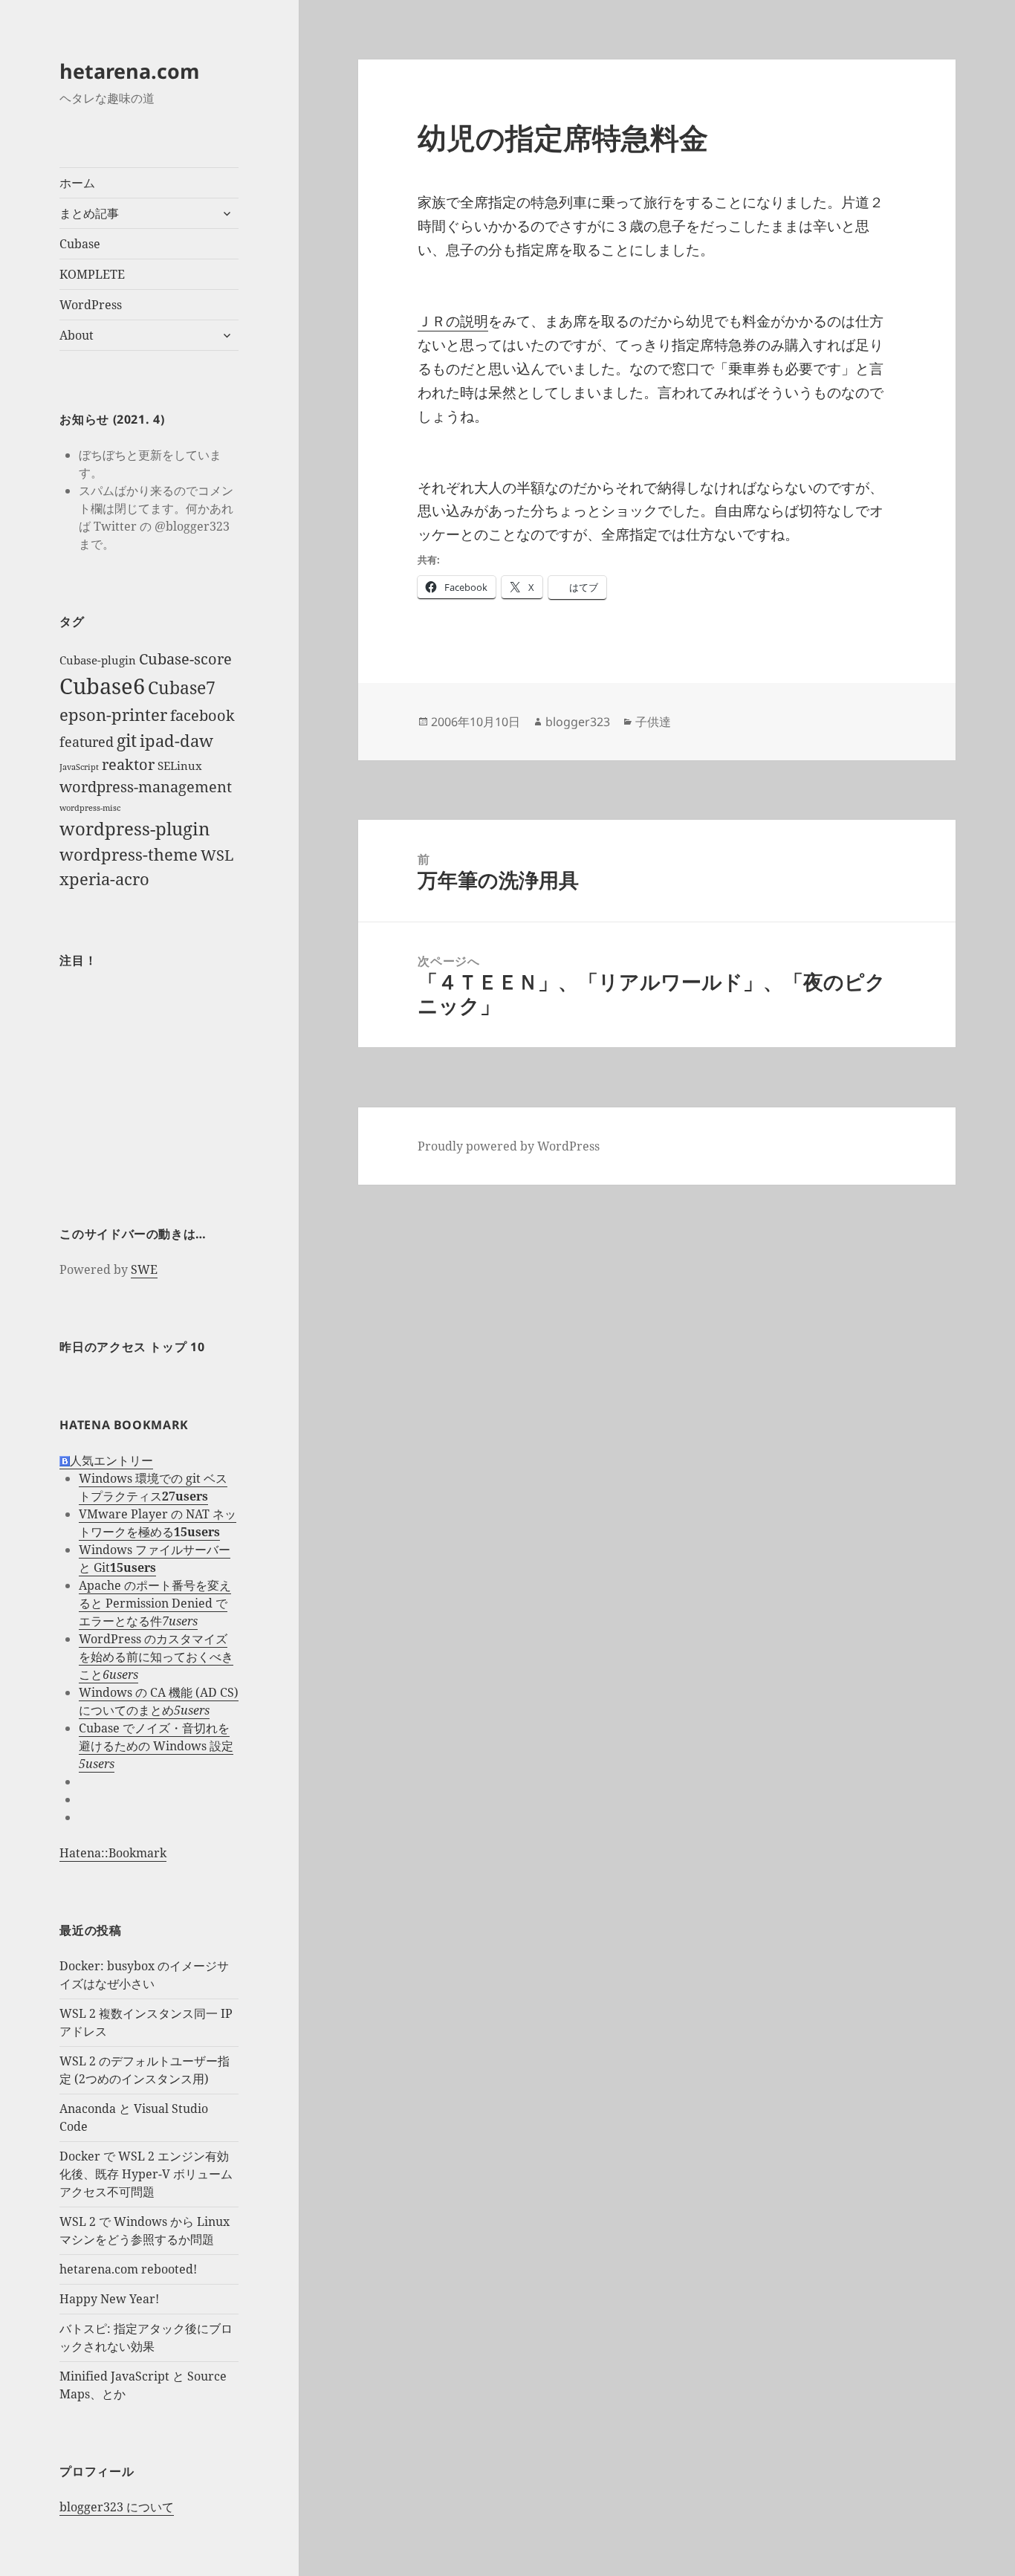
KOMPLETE (92, 274)
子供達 (653, 722)
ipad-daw (176, 741)
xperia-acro (104, 879)
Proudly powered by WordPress (509, 1146)
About (77, 335)
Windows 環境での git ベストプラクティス (153, 1487)
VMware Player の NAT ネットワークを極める (158, 1523)
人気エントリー (111, 1460)
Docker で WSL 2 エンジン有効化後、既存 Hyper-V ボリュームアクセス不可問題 (146, 2174)
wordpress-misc (90, 808)
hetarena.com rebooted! (128, 2269)
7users (180, 1621)
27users (185, 1496)
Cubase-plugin (98, 660)
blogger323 (578, 722)
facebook (202, 715)
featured (87, 742)
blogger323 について (117, 2507)
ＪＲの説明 (453, 321)
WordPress (91, 305)
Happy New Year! (109, 2299)
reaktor (128, 764)
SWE (144, 1269)
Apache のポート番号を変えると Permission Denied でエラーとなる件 (155, 1603)
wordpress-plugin (134, 828)
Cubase (80, 244)
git (127, 740)
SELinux (180, 766)
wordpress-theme (129, 854)
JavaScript (79, 767)
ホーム (77, 183)
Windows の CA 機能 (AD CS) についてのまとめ (159, 1701)
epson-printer (113, 715)
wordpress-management (146, 787)
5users (192, 1710)
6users (120, 1674)
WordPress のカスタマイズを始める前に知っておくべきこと (156, 1657)
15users (197, 1532)
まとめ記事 (89, 213)
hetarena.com (130, 71)
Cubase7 (182, 687)
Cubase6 (102, 686)
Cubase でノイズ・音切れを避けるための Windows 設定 (156, 1737)
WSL (217, 855)
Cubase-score (185, 659)
